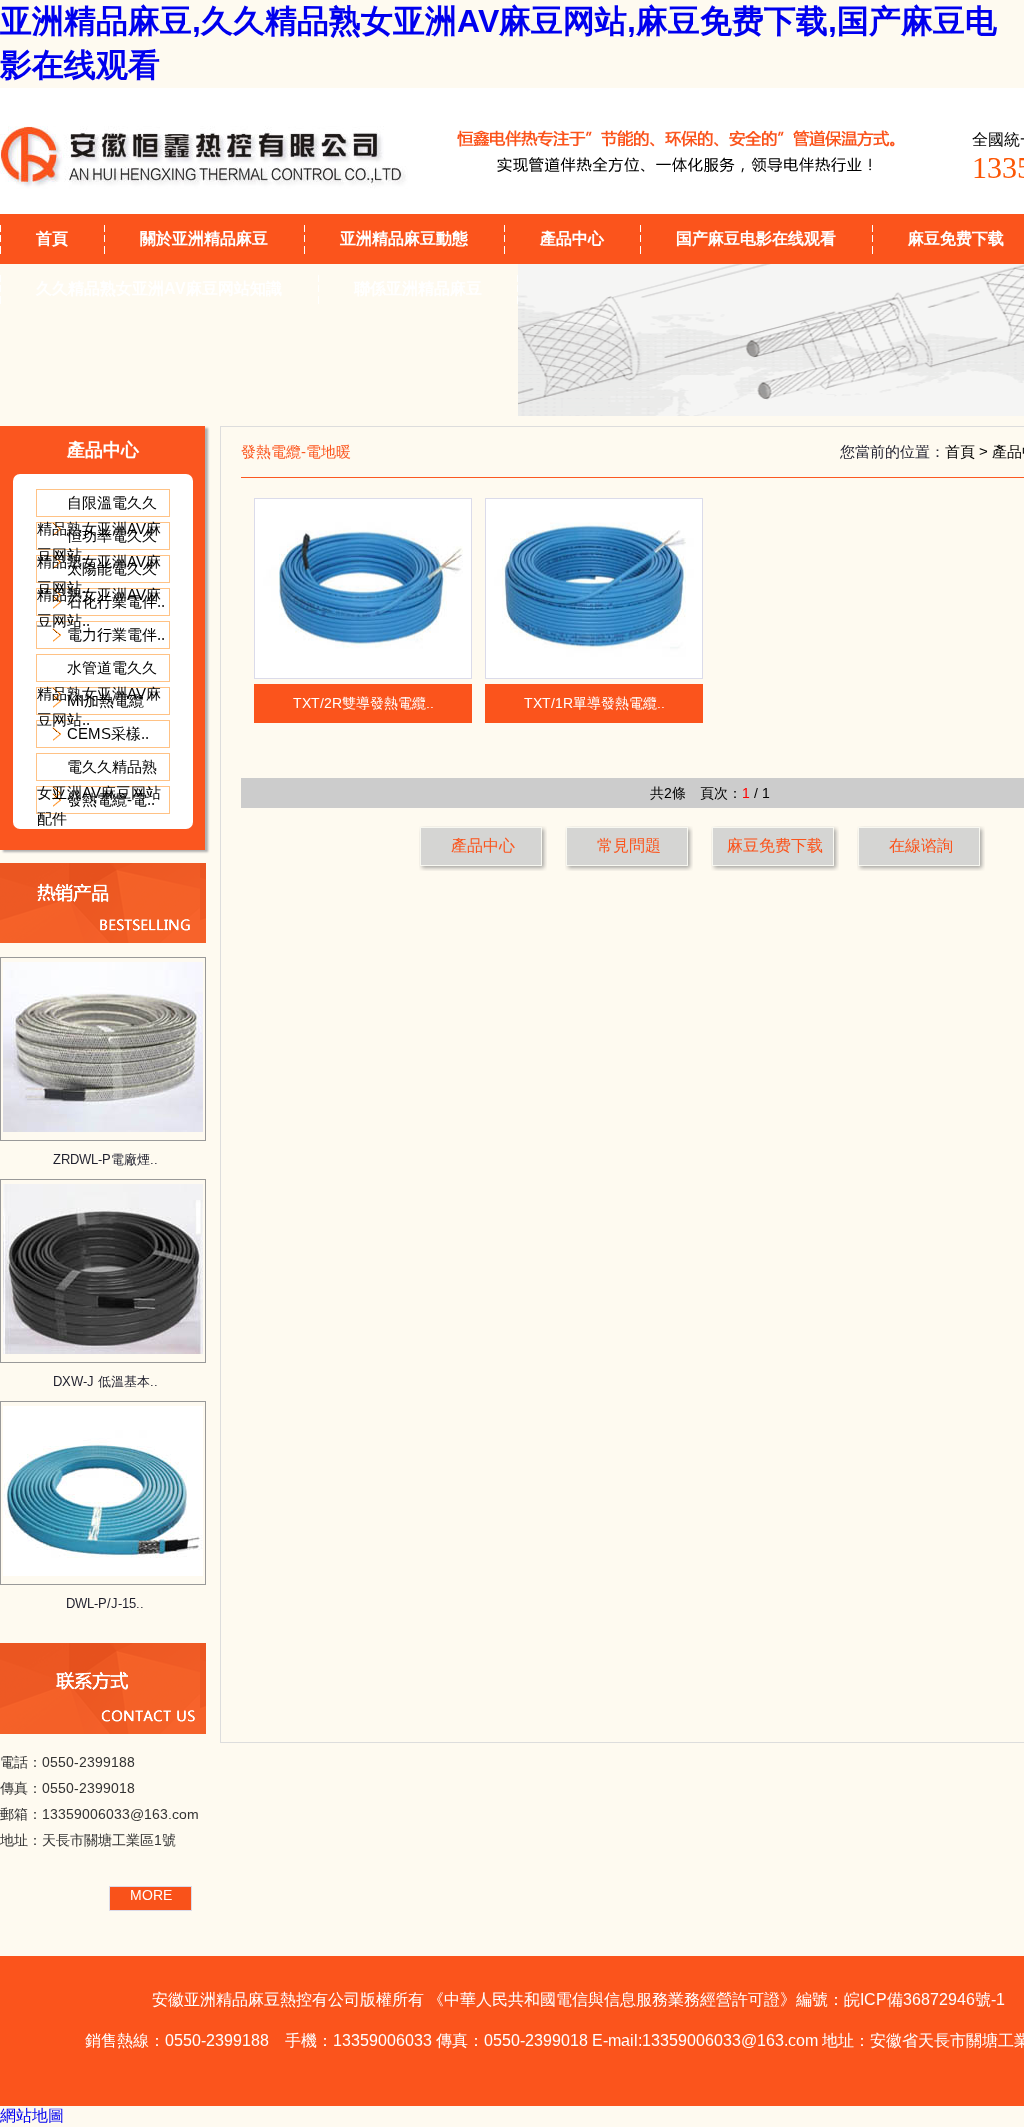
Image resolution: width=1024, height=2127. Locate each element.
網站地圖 (32, 2115)
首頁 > (968, 451)
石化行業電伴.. (116, 601)
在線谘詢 (921, 845)
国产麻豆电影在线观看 (756, 238)
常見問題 (629, 845)
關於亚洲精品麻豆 (204, 238)
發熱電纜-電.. (111, 799)
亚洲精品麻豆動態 (404, 238)
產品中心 (572, 238)
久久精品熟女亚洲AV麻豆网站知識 (159, 288)
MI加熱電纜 (105, 700)
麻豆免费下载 (775, 845)
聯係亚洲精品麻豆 (418, 288)
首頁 (52, 238)
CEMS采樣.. (108, 733)
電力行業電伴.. (116, 634)
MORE (151, 1895)
